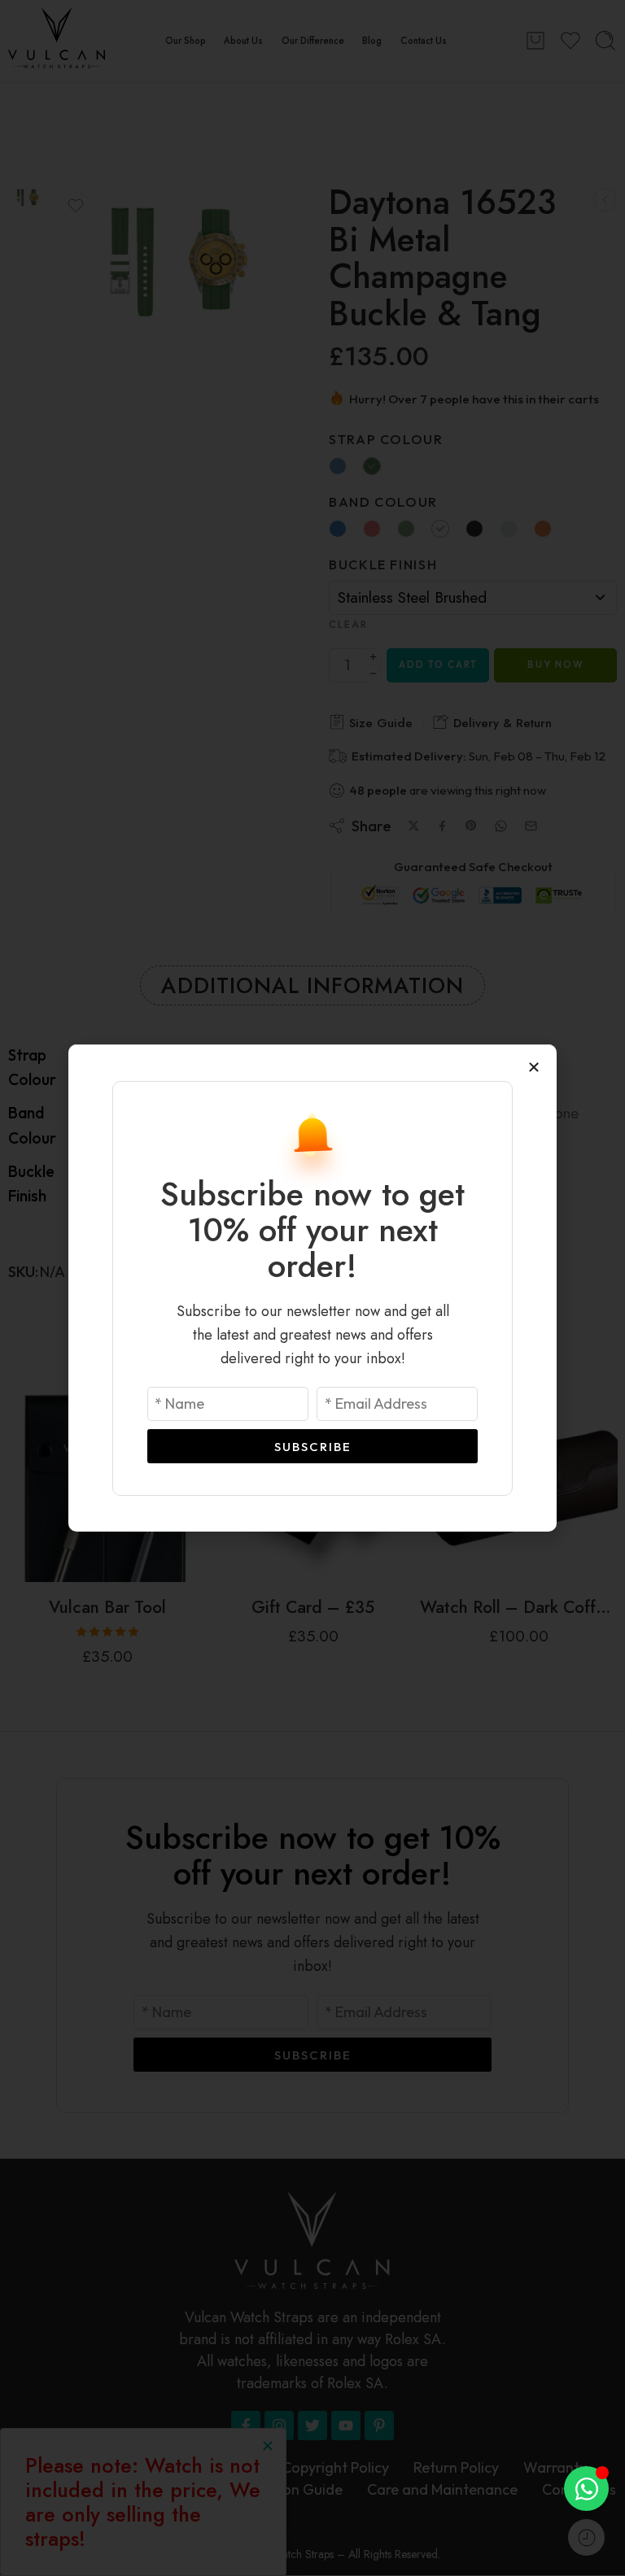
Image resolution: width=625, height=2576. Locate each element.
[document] (312, 1288)
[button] (534, 1067)
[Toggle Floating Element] (586, 2489)
